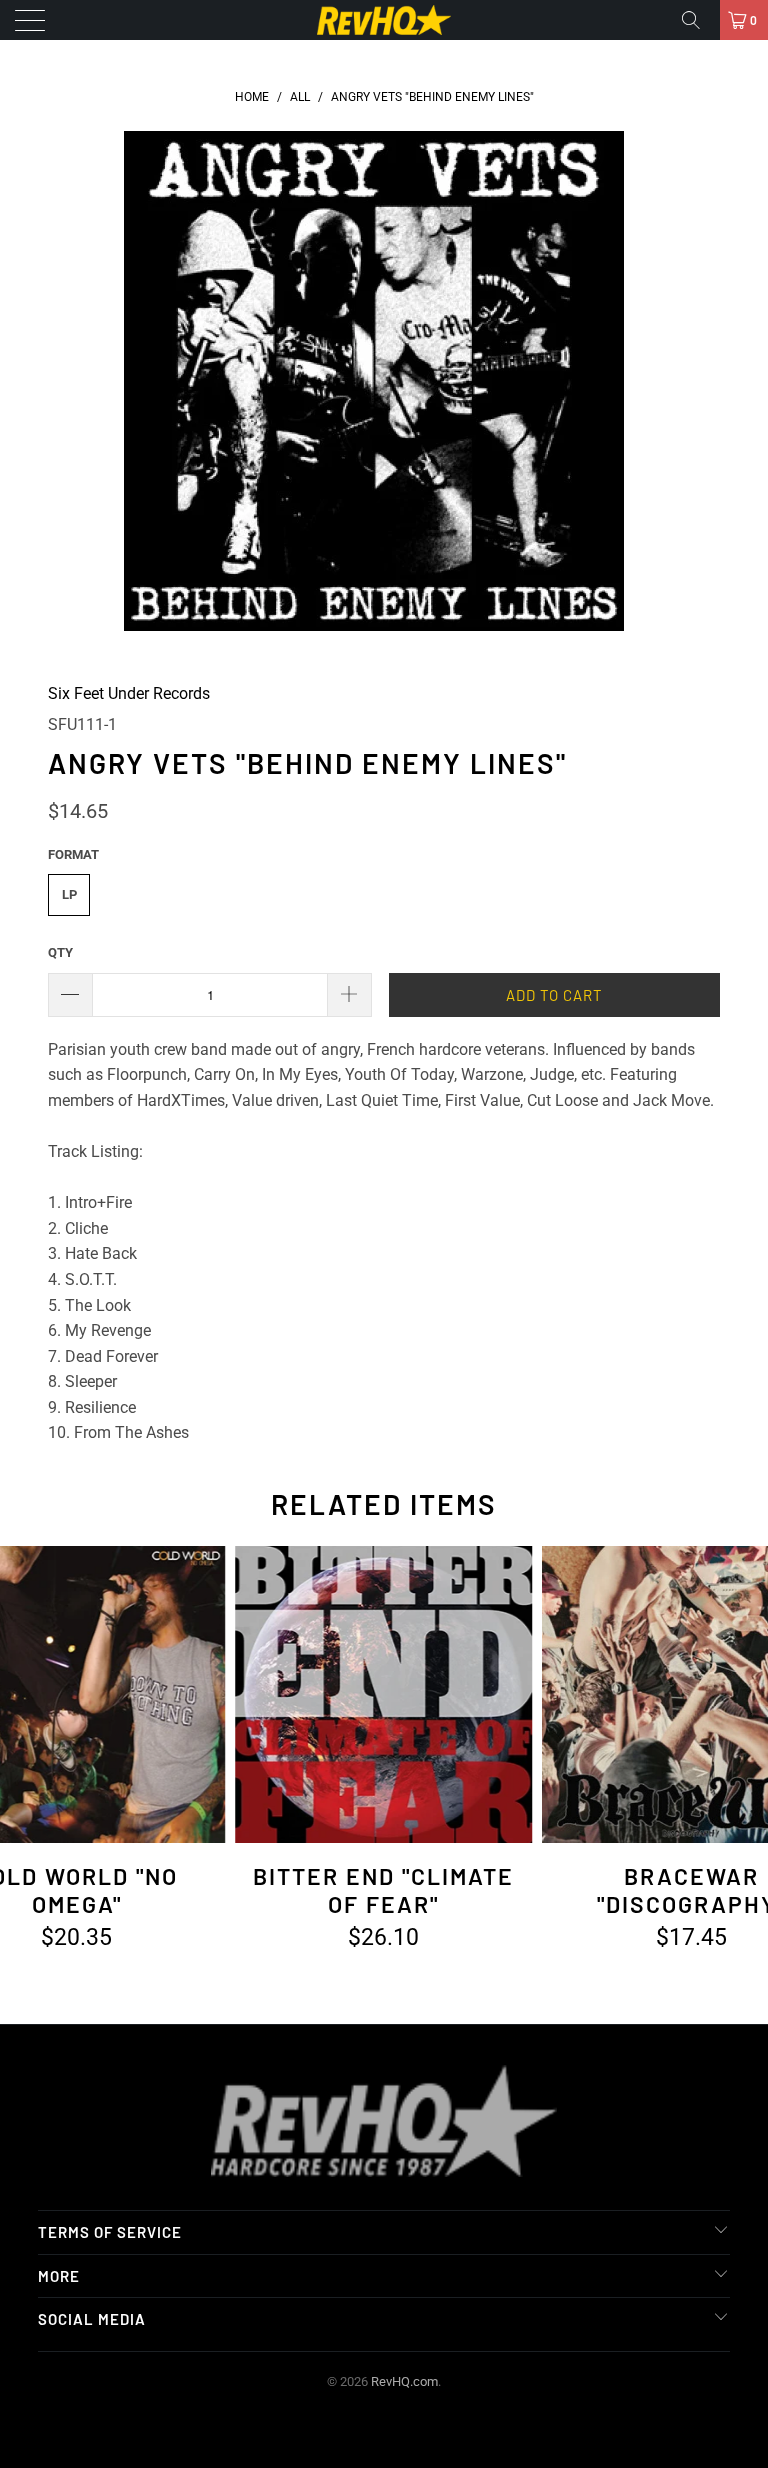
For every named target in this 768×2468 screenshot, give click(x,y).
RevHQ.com (404, 2381)
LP (69, 894)
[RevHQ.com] (384, 20)
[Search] (698, 20)
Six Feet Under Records (129, 693)
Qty (60, 952)
